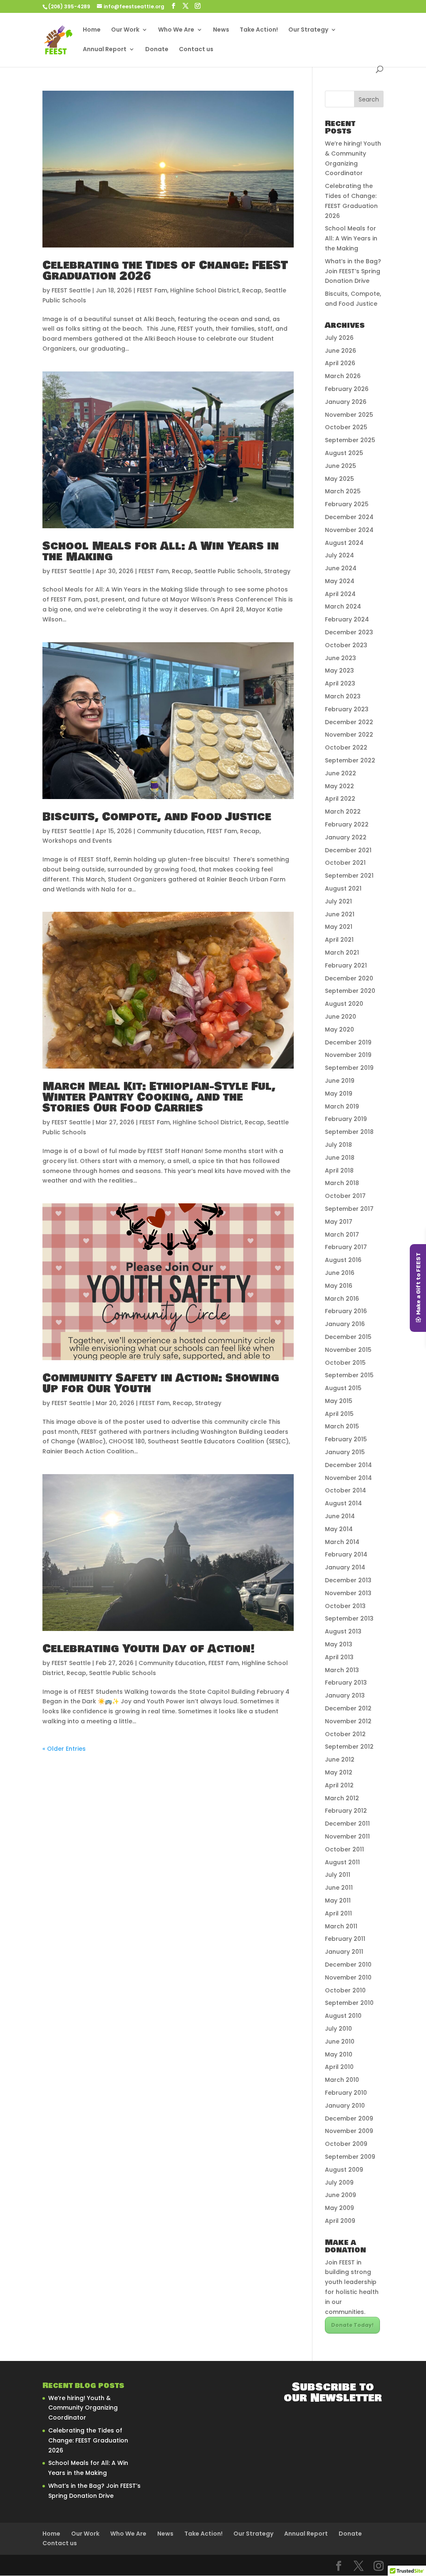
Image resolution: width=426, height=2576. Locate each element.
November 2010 (348, 1977)
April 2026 (340, 363)
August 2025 (344, 453)
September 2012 (349, 1747)
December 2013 (348, 1580)
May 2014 (339, 1529)
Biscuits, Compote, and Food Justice (157, 817)
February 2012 (346, 1811)
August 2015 (343, 1388)
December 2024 (349, 517)
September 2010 (349, 2003)
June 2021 (340, 914)
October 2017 (345, 1196)
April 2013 (339, 1657)
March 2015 (342, 1426)
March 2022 (343, 812)
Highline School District (205, 290)
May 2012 (339, 1772)
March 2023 (343, 696)
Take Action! (259, 30)
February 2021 (346, 965)
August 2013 (343, 1631)
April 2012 (339, 1785)
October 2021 (345, 863)
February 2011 (345, 1939)
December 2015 (348, 1337)
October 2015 (345, 1363)
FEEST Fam (152, 290)
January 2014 (345, 1567)
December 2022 (349, 722)
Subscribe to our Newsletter (333, 2393)
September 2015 (349, 1375)
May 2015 (339, 1401)
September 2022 (350, 760)
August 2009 (344, 2170)
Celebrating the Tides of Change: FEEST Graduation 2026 (165, 271)
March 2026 (343, 376)
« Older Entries (64, 1749)
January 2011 (344, 1952)
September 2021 (349, 876)
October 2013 (345, 1606)
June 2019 (340, 1081)
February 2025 (347, 504)
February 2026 (347, 389)
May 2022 (339, 786)
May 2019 (339, 1094)
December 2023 (349, 632)
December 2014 (348, 1465)
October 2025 (346, 427)
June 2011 (339, 1888)
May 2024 (340, 581)
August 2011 (342, 1862)
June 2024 (341, 568)
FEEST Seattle (71, 290)
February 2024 (347, 619)
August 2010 (343, 2016)
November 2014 (348, 1478)
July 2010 (338, 2029)
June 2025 (341, 466)
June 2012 (340, 1759)
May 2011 (338, 1900)
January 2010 (345, 2106)
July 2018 (338, 1145)
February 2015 (346, 1439)
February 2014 (346, 1554)
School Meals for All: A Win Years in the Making (161, 552)
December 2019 (348, 1042)
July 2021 (338, 901)
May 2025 (339, 479)
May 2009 (339, 2208)
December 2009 (349, 2118)
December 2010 (348, 1965)
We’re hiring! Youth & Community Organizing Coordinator (83, 2408)
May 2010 (339, 2054)
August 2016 (343, 1260)
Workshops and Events (77, 841)
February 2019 (346, 1119)
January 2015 (345, 1452)
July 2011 (338, 1875)
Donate (157, 50)
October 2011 (344, 1849)
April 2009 (340, 2221)
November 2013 (348, 1593)
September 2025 (350, 440)
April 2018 (339, 1170)
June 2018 (340, 1158)
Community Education (170, 831)
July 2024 (339, 555)
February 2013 (346, 1683)
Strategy (277, 571)
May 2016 (339, 1286)
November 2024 (349, 530)
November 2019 (348, 1055)
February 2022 (347, 824)
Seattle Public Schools (228, 571)
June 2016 (340, 1273)
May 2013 (339, 1644)
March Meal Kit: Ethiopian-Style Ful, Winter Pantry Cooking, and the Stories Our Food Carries (159, 1097)
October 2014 (346, 1490)
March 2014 (342, 1542)
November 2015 (348, 1350)
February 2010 (346, 2093)
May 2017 (339, 1222)
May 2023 (339, 671)
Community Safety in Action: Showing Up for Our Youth (161, 1383)
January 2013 (345, 1695)
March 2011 (341, 1926)
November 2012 (348, 1721)
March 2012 (342, 1798)
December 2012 (348, 1708)
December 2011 (347, 1824)
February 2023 (347, 709)
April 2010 (339, 2067)
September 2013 (349, 1618)
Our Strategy (308, 30)
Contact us (196, 50)
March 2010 (342, 2080)
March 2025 (343, 491)
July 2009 (339, 2183)
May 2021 (339, 927)
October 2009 (346, 2144)
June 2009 (341, 2195)
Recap (252, 290)
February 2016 (346, 1311)
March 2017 (342, 1235)
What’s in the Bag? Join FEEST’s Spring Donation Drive (353, 271)
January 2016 (345, 1324)
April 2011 (338, 1913)
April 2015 (339, 1414)
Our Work (125, 30)
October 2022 (346, 747)
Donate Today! (352, 2325)
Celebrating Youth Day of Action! (149, 1649)
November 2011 (347, 1836)
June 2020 (341, 1017)
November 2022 (349, 735)
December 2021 (348, 850)
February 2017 (346, 1247)
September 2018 (349, 1132)
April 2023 (340, 683)
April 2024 (340, 594)
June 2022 (341, 773)
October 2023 (346, 645)
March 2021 (342, 953)
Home (92, 30)
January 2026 (346, 402)
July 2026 (339, 338)
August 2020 (344, 1004)
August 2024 (344, 543)
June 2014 (340, 1516)
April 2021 (339, 940)
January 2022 (346, 837)
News (221, 30)
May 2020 (339, 1029)
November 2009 (349, 2131)
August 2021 (343, 888)
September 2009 (350, 2157)
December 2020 (349, 978)
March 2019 (342, 1106)
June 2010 (340, 2041)
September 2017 (349, 1209)
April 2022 (340, 799)
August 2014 (343, 1503)
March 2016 (342, 1299)
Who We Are (176, 30)
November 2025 (349, 415)
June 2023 (341, 658)
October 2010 (345, 1990)
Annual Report (105, 50)
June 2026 (341, 351)
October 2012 (345, 1734)
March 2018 (342, 1183)
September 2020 (350, 991)
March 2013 (342, 1670)
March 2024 (343, 606)
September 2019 (349, 1068)
